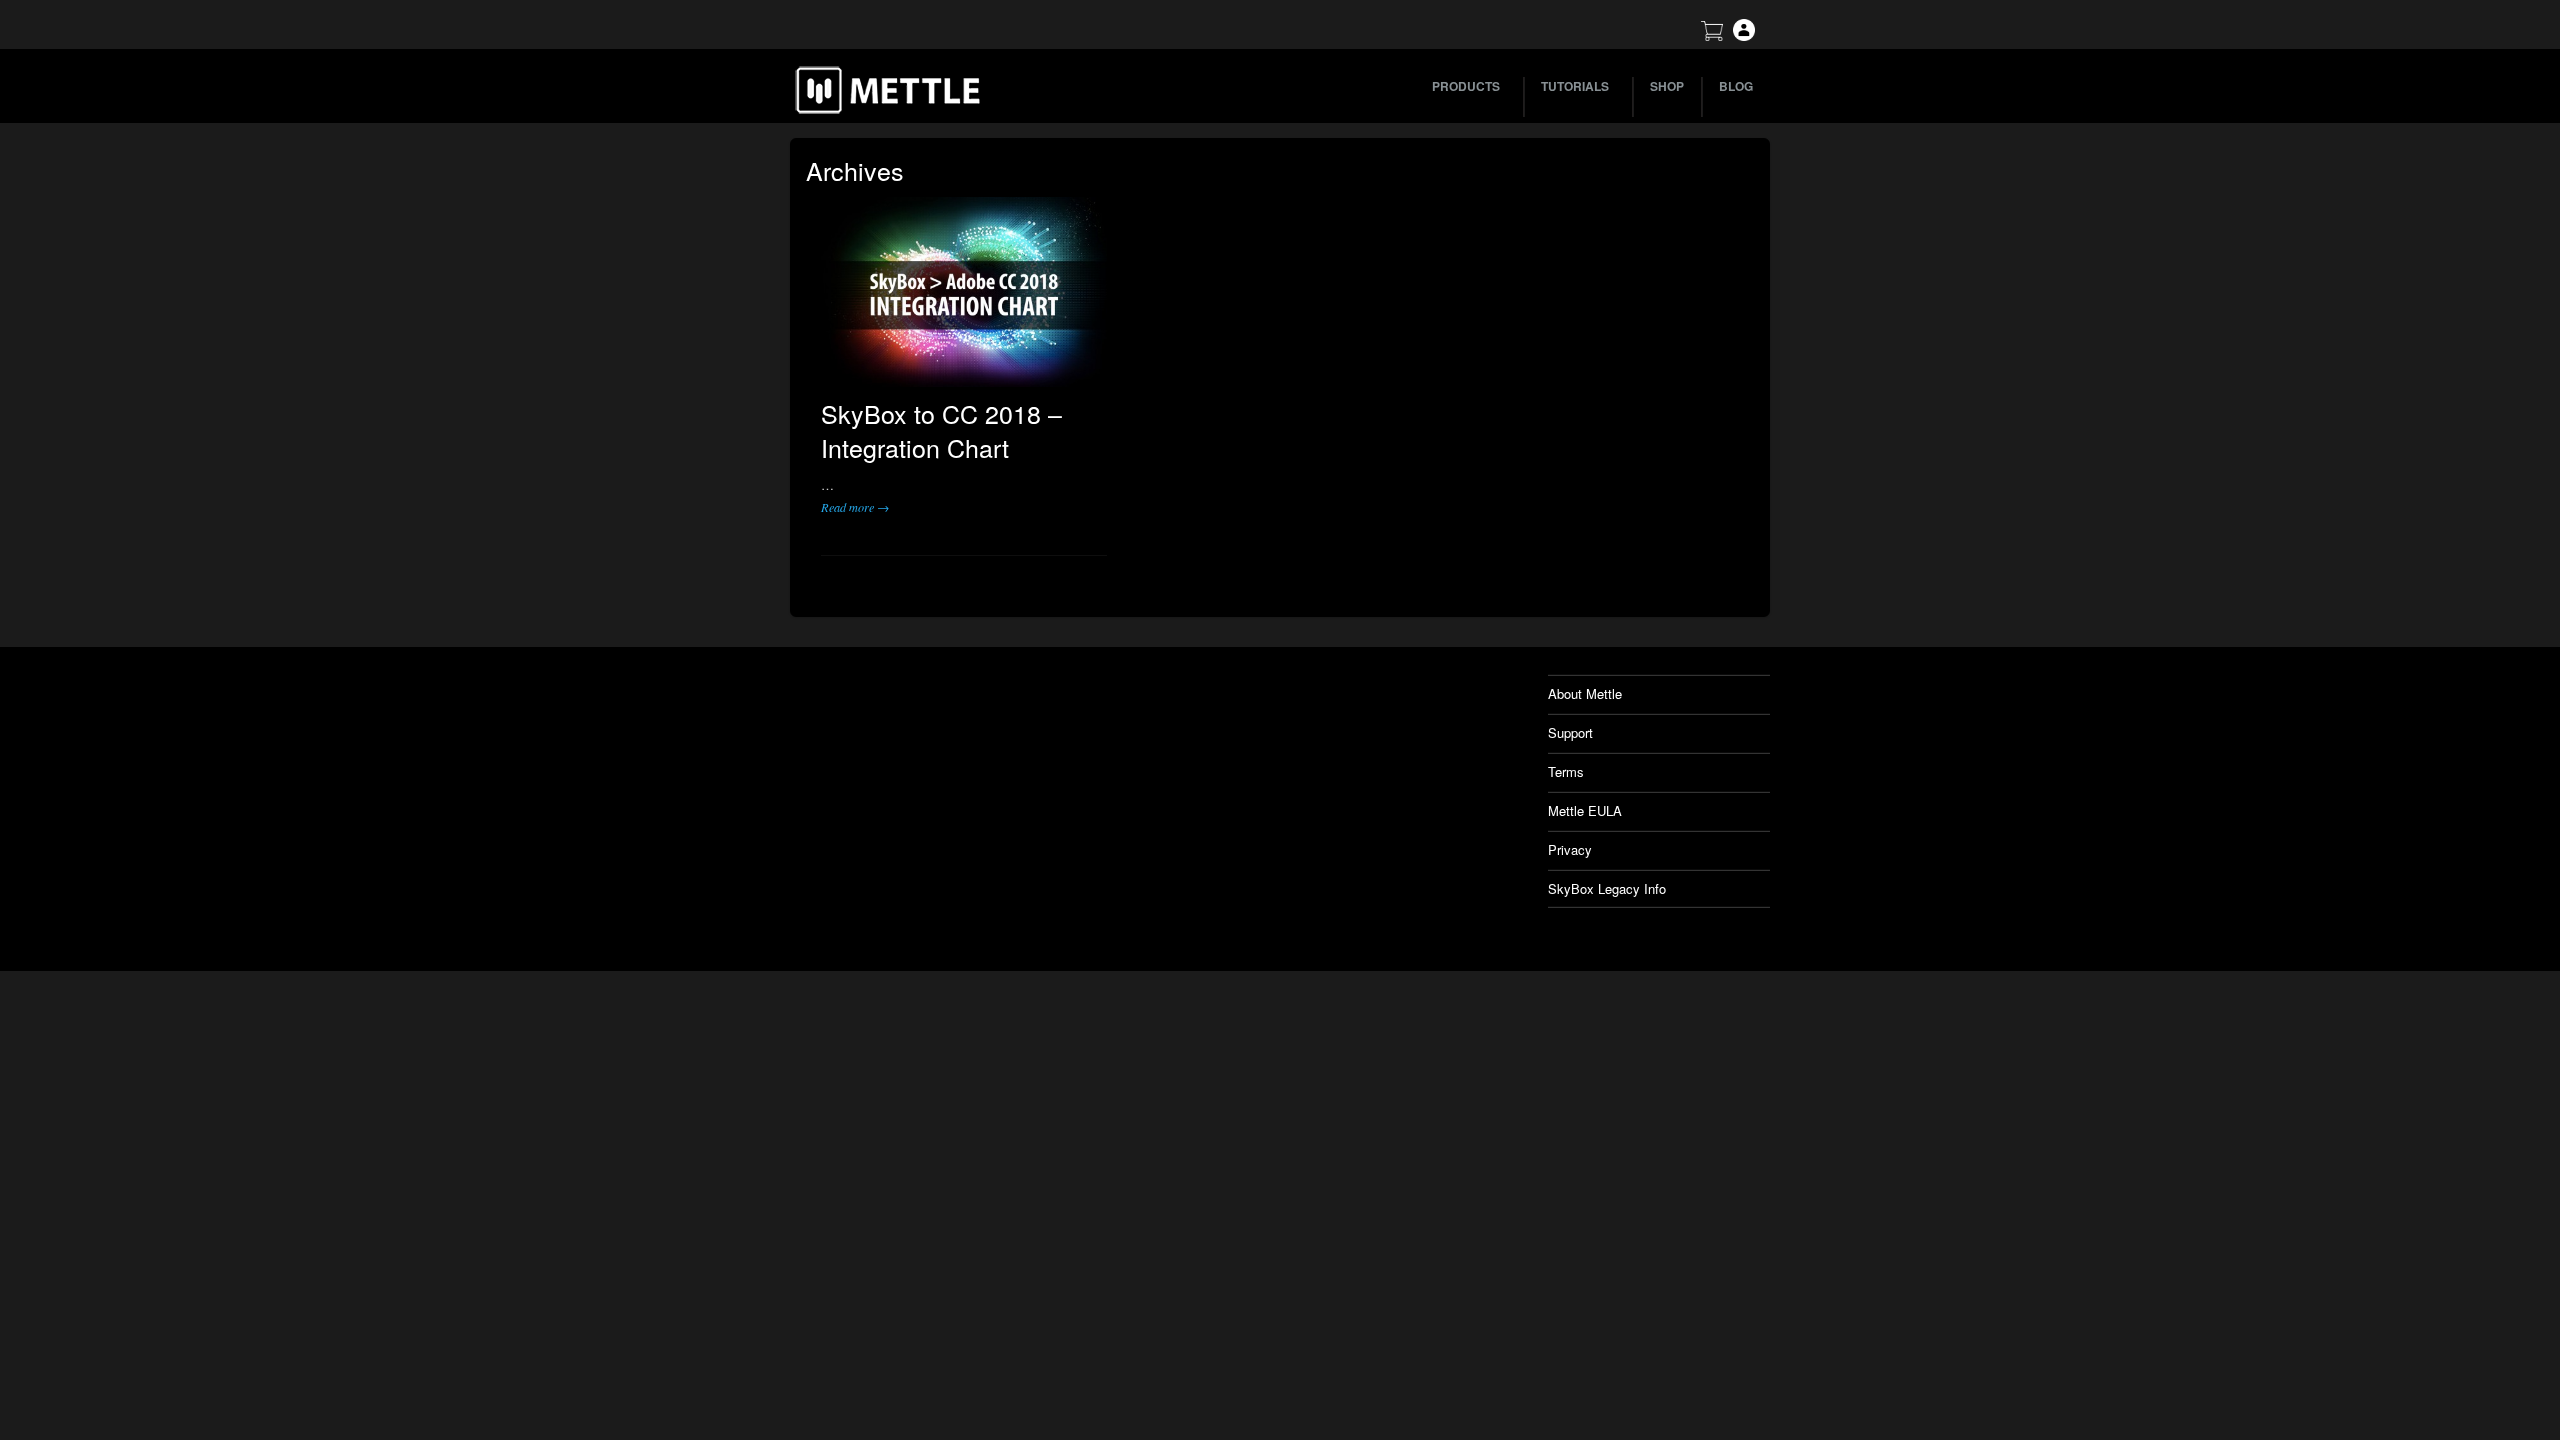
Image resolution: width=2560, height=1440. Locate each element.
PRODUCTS (1466, 86)
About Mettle (1585, 693)
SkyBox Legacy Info (1607, 888)
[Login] (1744, 35)
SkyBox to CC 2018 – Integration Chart (941, 430)
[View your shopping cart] (1712, 35)
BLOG (1736, 86)
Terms (1566, 771)
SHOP (1667, 86)
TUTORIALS (1575, 86)
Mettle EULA (1585, 810)
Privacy (1570, 849)
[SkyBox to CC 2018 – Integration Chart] (964, 292)
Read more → (855, 507)
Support (1570, 732)
